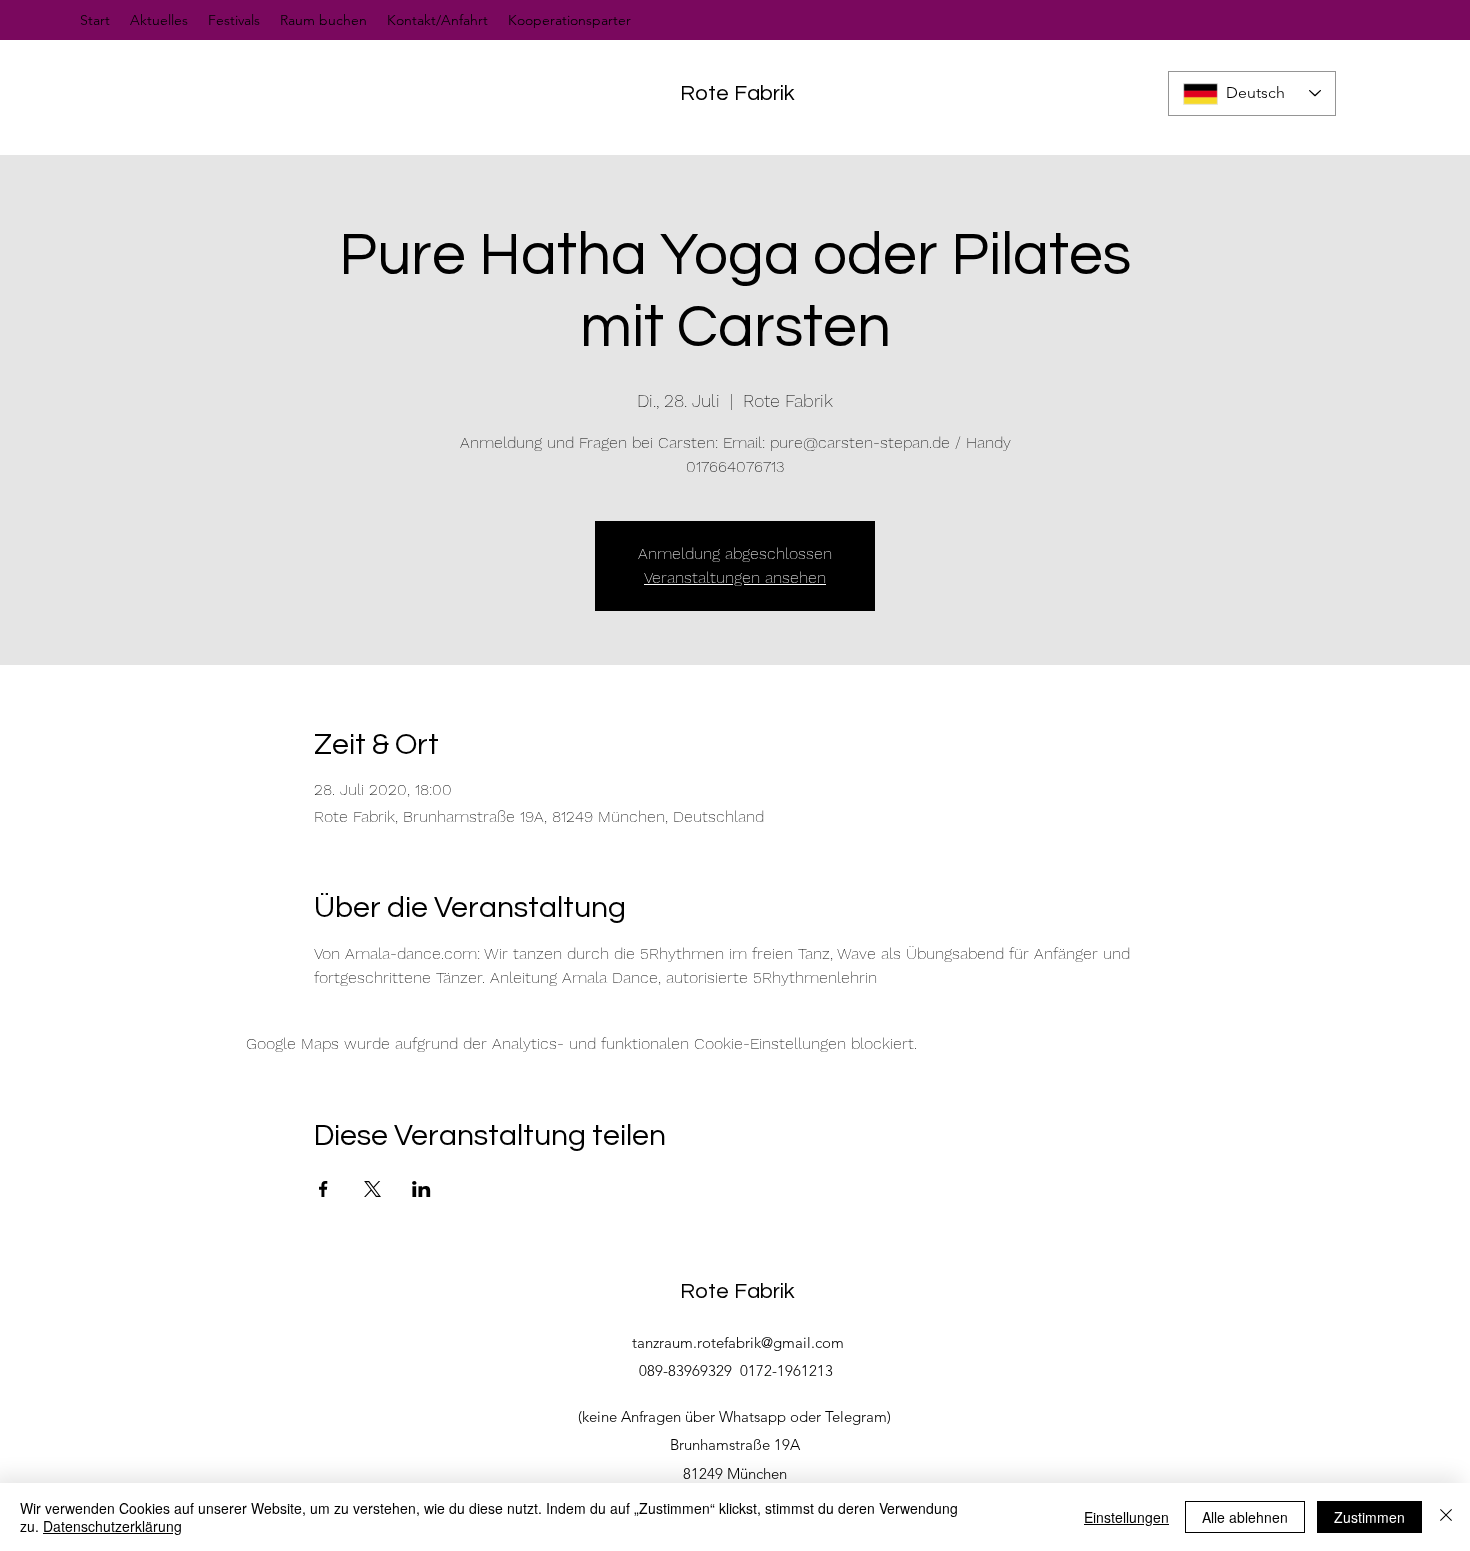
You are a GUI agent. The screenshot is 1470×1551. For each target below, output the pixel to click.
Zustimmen (1369, 1517)
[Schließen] (1446, 1517)
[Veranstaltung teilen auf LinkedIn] (421, 1189)
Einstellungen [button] (1126, 1517)
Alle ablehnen (1245, 1517)
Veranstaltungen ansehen (735, 577)
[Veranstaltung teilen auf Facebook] (323, 1189)
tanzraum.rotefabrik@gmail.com (738, 1342)
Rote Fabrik (737, 93)
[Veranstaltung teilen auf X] (372, 1189)
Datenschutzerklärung (112, 1526)
